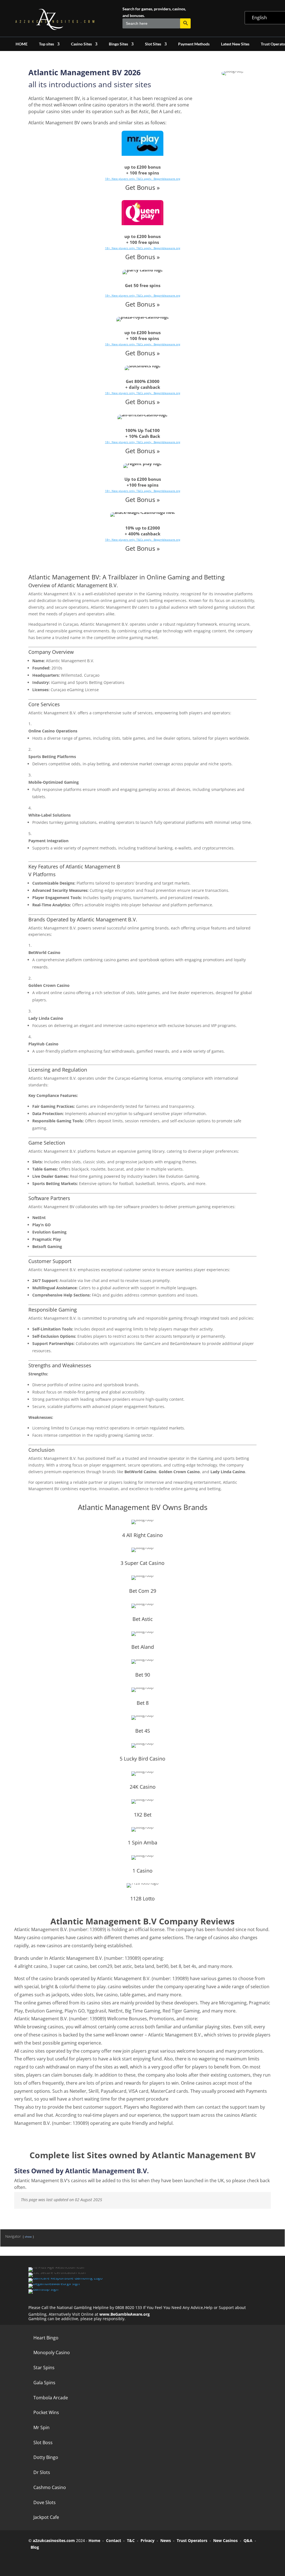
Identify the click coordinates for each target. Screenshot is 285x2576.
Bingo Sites (118, 44)
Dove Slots (45, 2502)
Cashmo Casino (50, 2487)
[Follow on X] (51, 2560)
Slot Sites (153, 44)
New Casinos (225, 2540)
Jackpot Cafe (46, 2517)
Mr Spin (41, 2427)
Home (94, 2540)
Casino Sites (81, 44)
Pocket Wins (46, 2412)
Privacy (148, 2540)
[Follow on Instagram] (66, 2560)
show (28, 2237)
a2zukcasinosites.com (54, 2540)
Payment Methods (194, 44)
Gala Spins (44, 2383)
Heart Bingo (46, 2338)
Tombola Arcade (51, 2398)
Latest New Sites (235, 44)
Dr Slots (42, 2472)
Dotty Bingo (46, 2457)
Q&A (248, 2540)
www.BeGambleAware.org (125, 2314)
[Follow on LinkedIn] (82, 2560)
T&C (131, 2540)
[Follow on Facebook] (35, 2560)
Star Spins (44, 2368)
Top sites (46, 44)
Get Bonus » (142, 257)
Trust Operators (192, 2540)
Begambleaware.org (167, 179)
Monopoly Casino (52, 2352)
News (166, 2540)
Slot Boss (43, 2443)
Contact (114, 2540)
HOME (22, 44)
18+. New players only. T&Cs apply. (129, 179)
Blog (35, 2547)
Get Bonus (140, 187)
